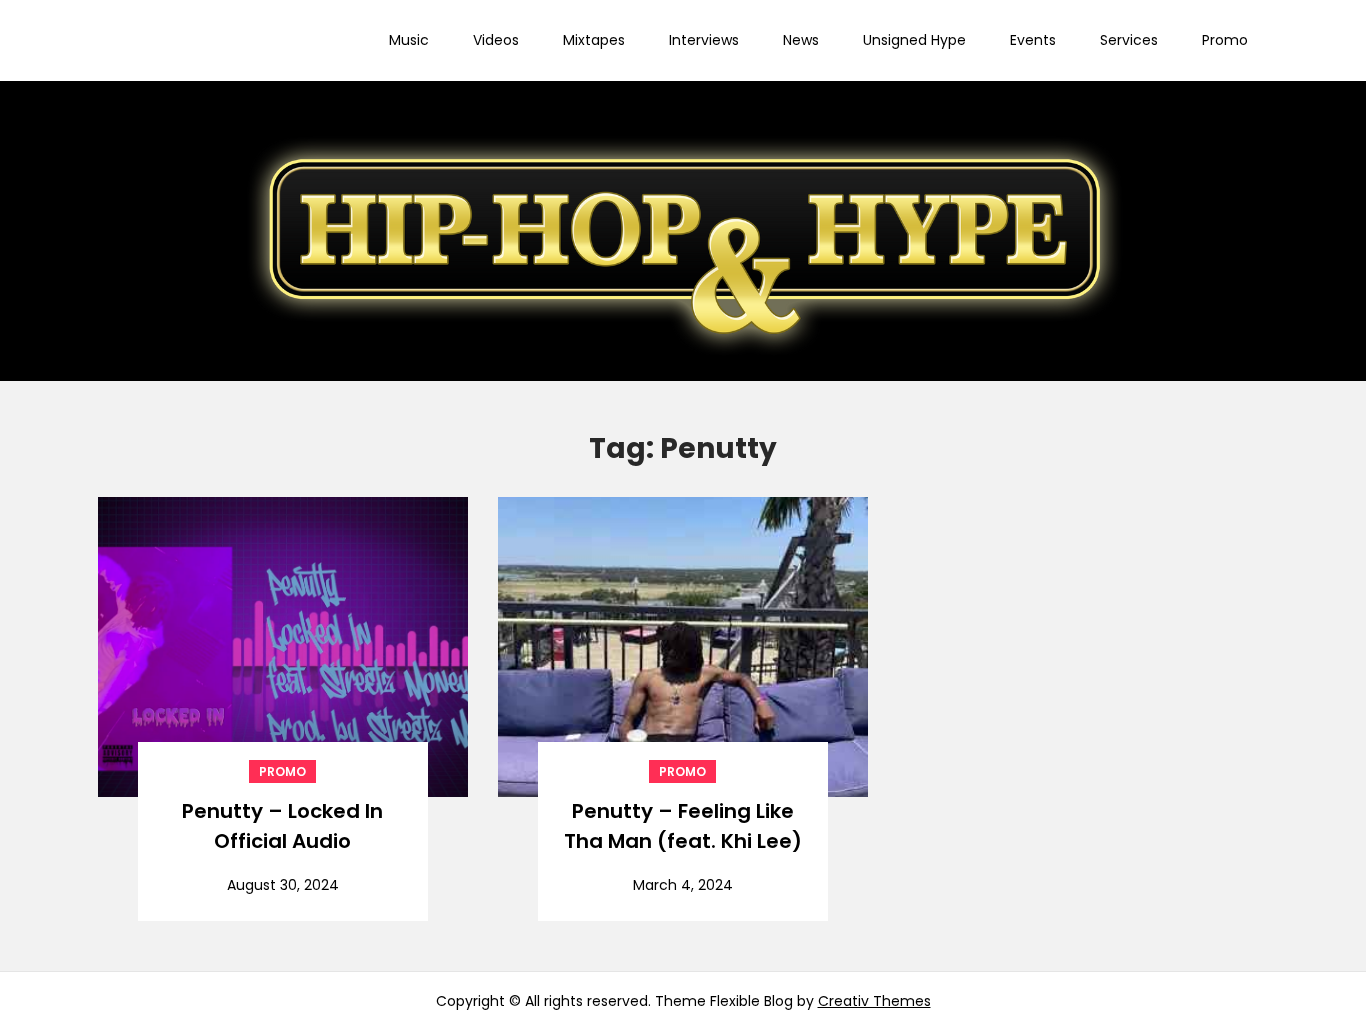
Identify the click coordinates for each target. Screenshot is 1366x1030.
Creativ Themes (874, 1001)
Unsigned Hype (914, 40)
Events (1033, 40)
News (801, 40)
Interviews (704, 40)
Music (409, 40)
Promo (1225, 40)
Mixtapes (594, 40)
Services (1129, 40)
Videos (496, 40)
